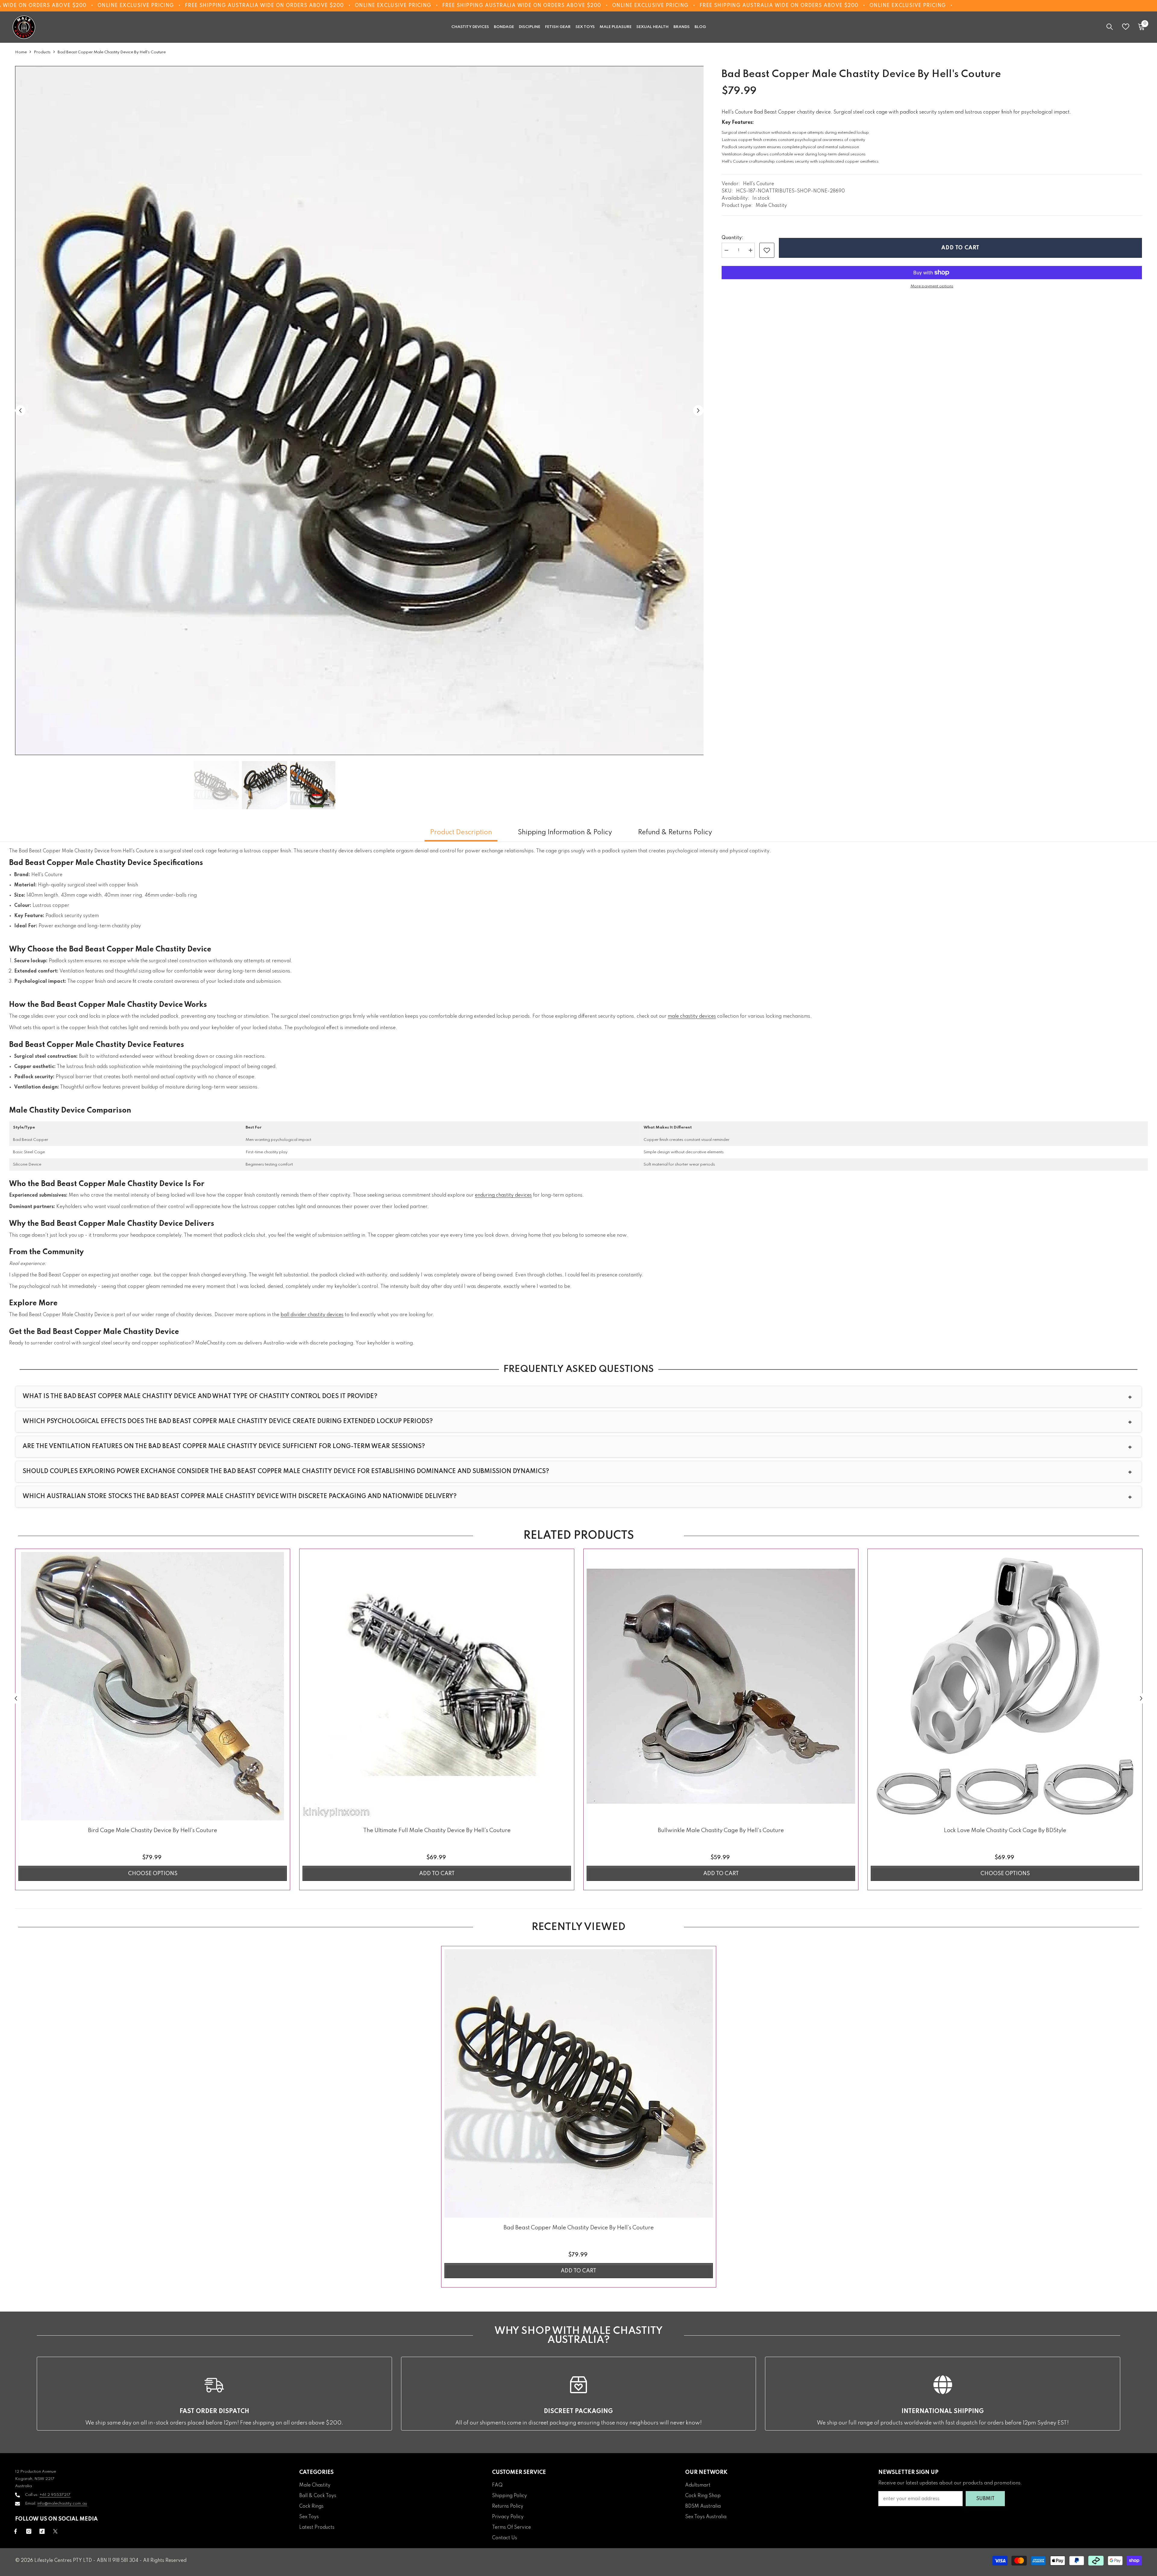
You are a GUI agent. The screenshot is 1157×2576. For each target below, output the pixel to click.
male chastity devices (692, 1016)
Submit (985, 2499)
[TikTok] (42, 2531)
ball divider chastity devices (312, 1315)
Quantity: (732, 238)
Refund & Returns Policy (675, 832)
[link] (767, 250)
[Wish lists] (1126, 27)
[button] (20, 410)
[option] (359, 411)
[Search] (1110, 27)
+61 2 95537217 (55, 2495)
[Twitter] (55, 2531)
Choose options (153, 1874)
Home (21, 52)
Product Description (461, 832)
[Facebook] (16, 2531)
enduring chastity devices (503, 1195)
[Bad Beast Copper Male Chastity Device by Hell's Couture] (579, 2083)
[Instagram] (29, 2531)
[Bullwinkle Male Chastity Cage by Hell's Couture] (721, 1686)
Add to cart (960, 248)
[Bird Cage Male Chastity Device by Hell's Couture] (153, 1686)
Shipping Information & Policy (565, 832)
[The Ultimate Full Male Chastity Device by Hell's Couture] (437, 1686)
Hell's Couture (759, 184)
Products (42, 52)
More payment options (932, 286)
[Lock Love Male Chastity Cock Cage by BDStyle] (1005, 1686)
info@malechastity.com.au (62, 2504)
